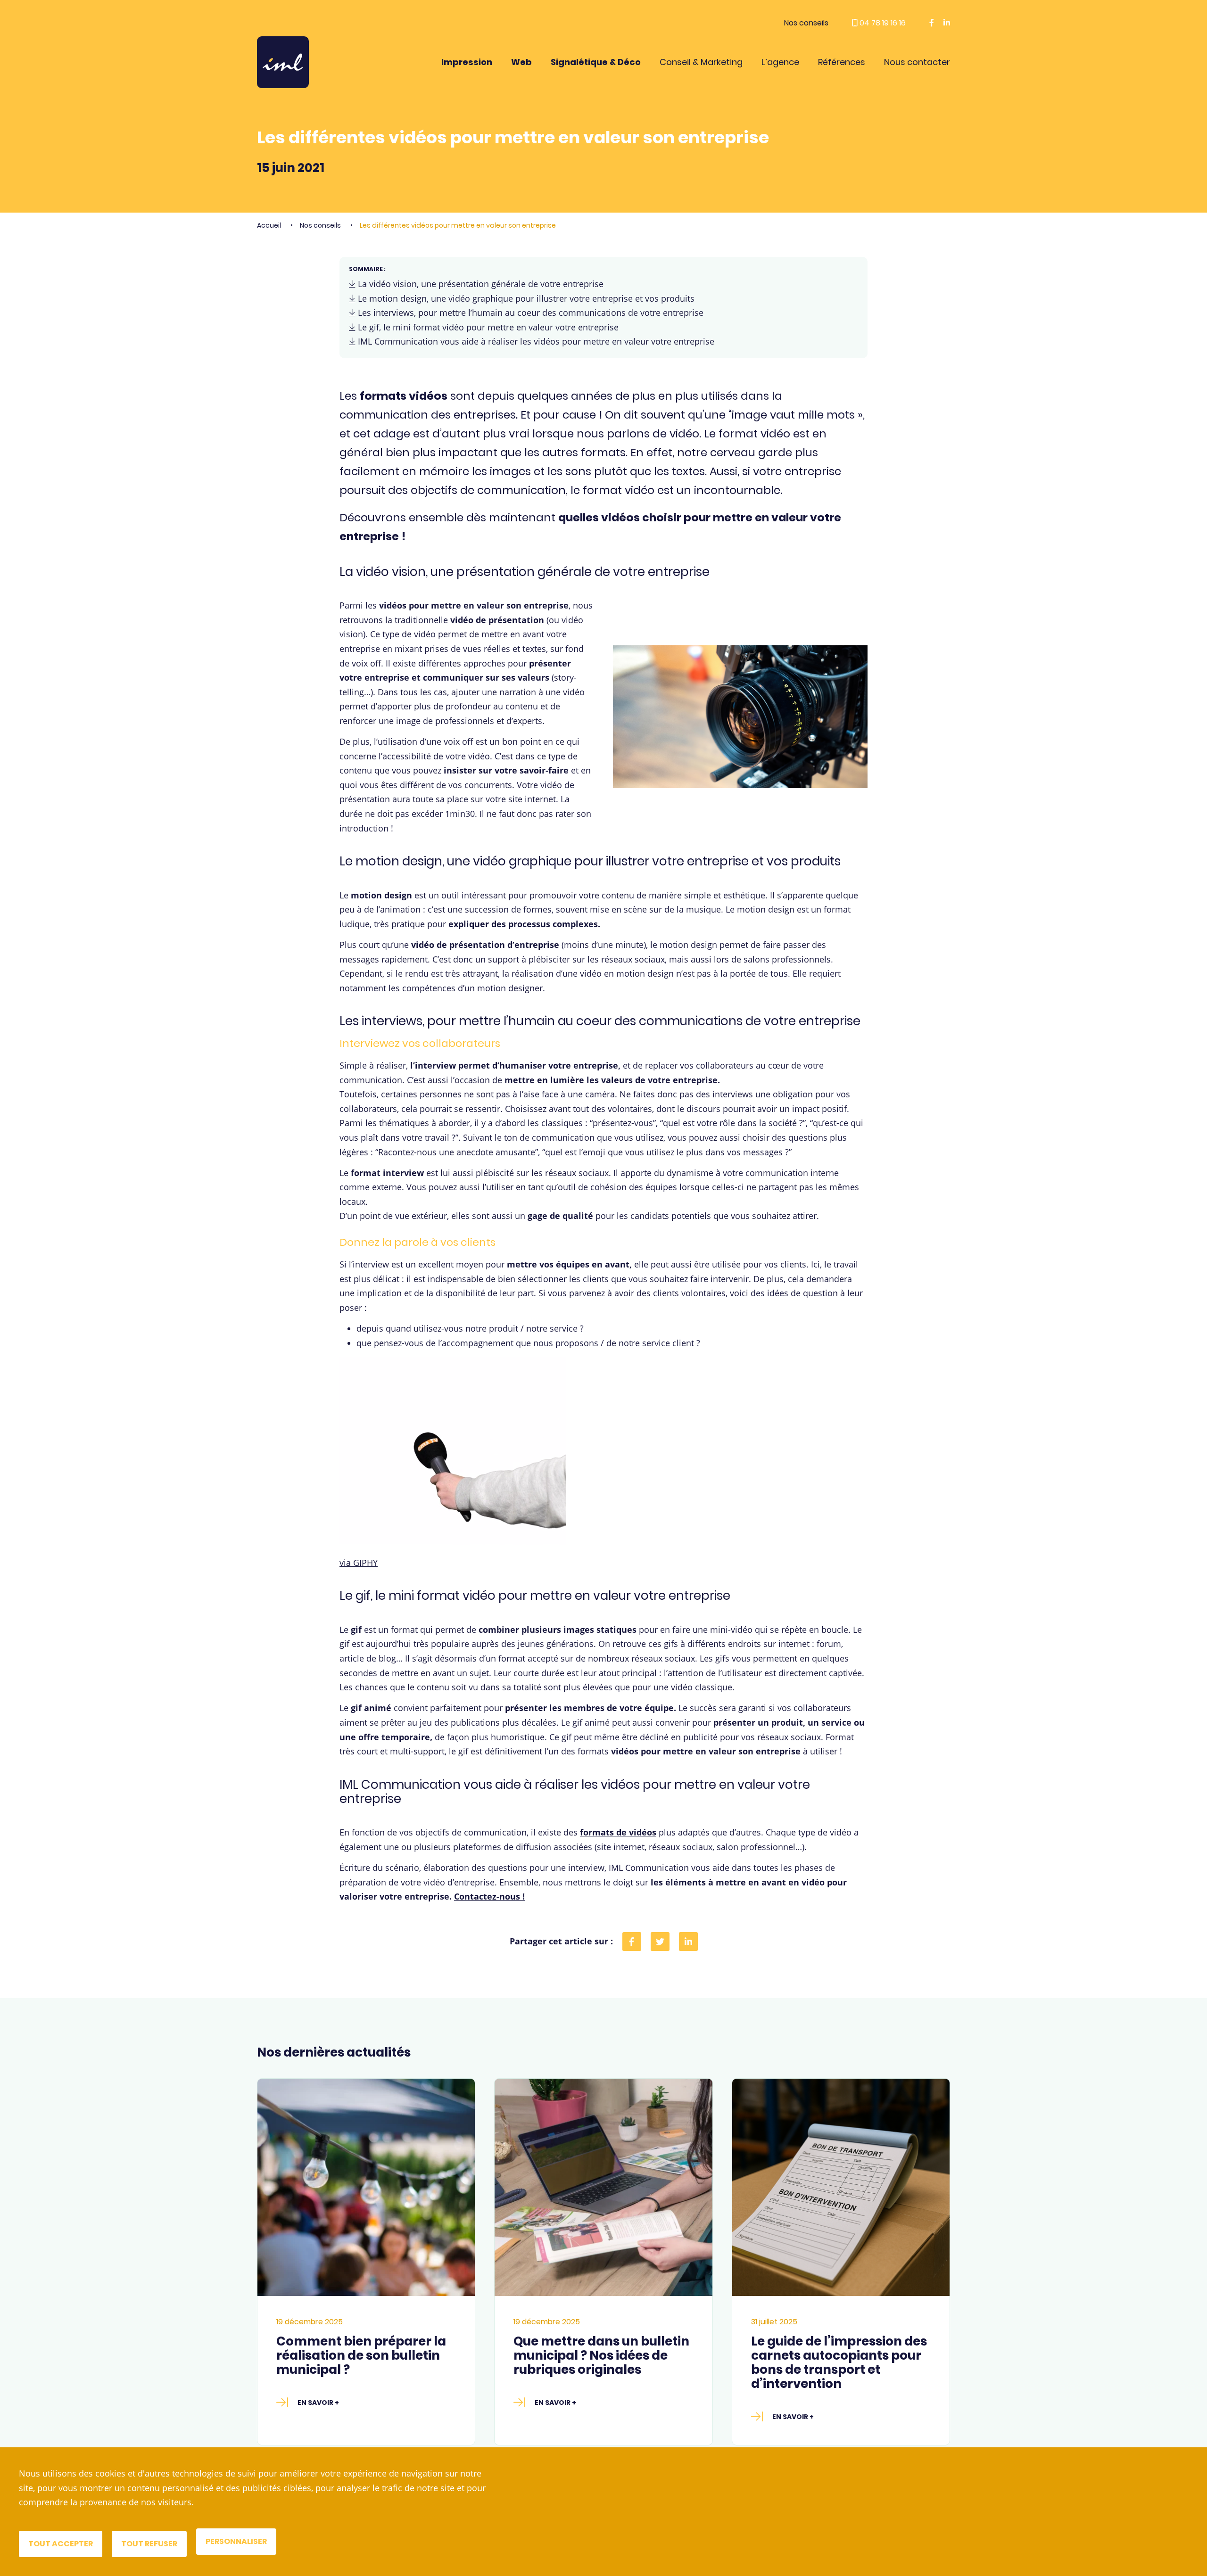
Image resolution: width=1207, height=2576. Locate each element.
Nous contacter (917, 62)
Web (521, 62)
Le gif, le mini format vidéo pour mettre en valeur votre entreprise (487, 327)
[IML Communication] (283, 62)
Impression (467, 62)
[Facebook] (632, 1942)
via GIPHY (359, 1563)
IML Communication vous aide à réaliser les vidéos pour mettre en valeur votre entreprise (535, 341)
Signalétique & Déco (596, 62)
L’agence (780, 62)
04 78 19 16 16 (882, 23)
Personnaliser (236, 2541)
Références (842, 62)
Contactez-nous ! (489, 1896)
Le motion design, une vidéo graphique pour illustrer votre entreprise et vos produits (525, 298)
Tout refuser (149, 2544)
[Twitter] (660, 1942)
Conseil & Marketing (701, 62)
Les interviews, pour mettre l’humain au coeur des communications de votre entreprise (529, 313)
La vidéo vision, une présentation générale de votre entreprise (479, 284)
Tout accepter (61, 2544)
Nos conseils (806, 23)
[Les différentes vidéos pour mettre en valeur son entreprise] (688, 1942)
